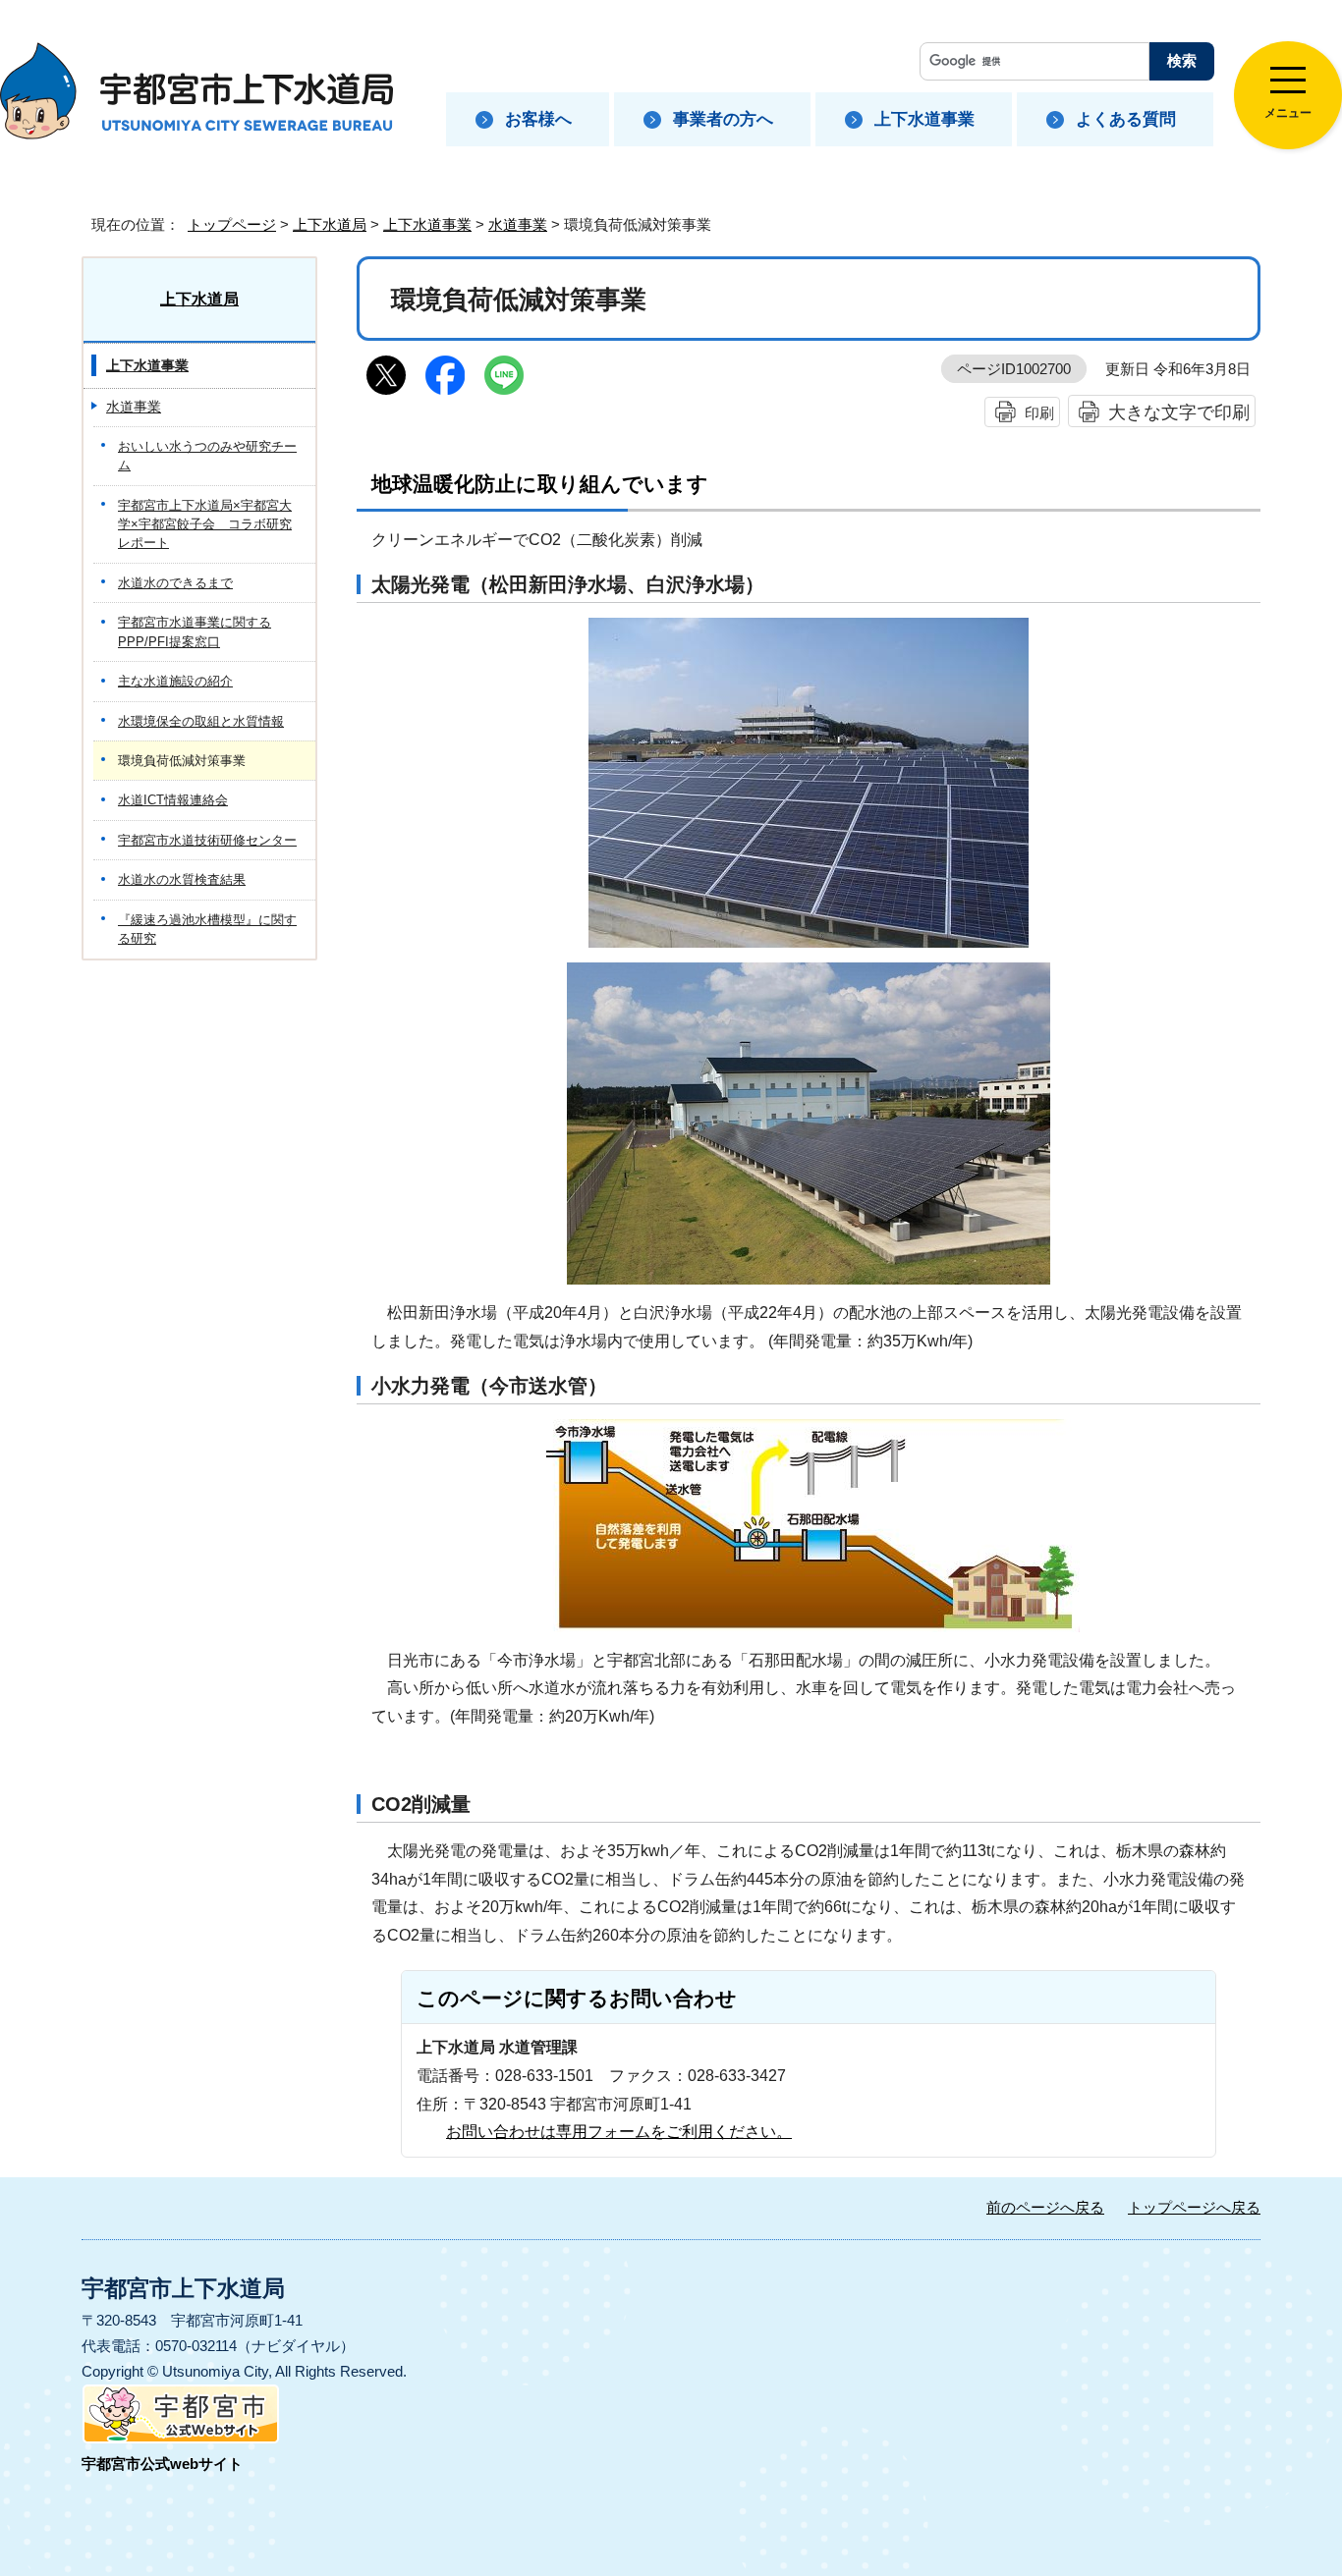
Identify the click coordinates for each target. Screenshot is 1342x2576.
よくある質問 (1126, 119)
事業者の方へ (723, 119)
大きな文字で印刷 (1179, 412)
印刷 (1039, 413)
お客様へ (538, 119)
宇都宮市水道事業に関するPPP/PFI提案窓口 (195, 631)
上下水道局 (330, 224)
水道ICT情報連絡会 (173, 800)
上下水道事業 (924, 119)
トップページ (232, 224)
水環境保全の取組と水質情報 (201, 721)
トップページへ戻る (1194, 2207)
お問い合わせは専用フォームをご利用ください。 (619, 2132)
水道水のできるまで (175, 583)
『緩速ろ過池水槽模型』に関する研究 (207, 929)
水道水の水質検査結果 (182, 879)
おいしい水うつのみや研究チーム (207, 456)
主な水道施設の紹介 (175, 681)
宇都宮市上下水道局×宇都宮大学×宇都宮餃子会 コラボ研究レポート (205, 524)
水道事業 (518, 224)
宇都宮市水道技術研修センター (207, 840)
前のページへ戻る (1045, 2207)
